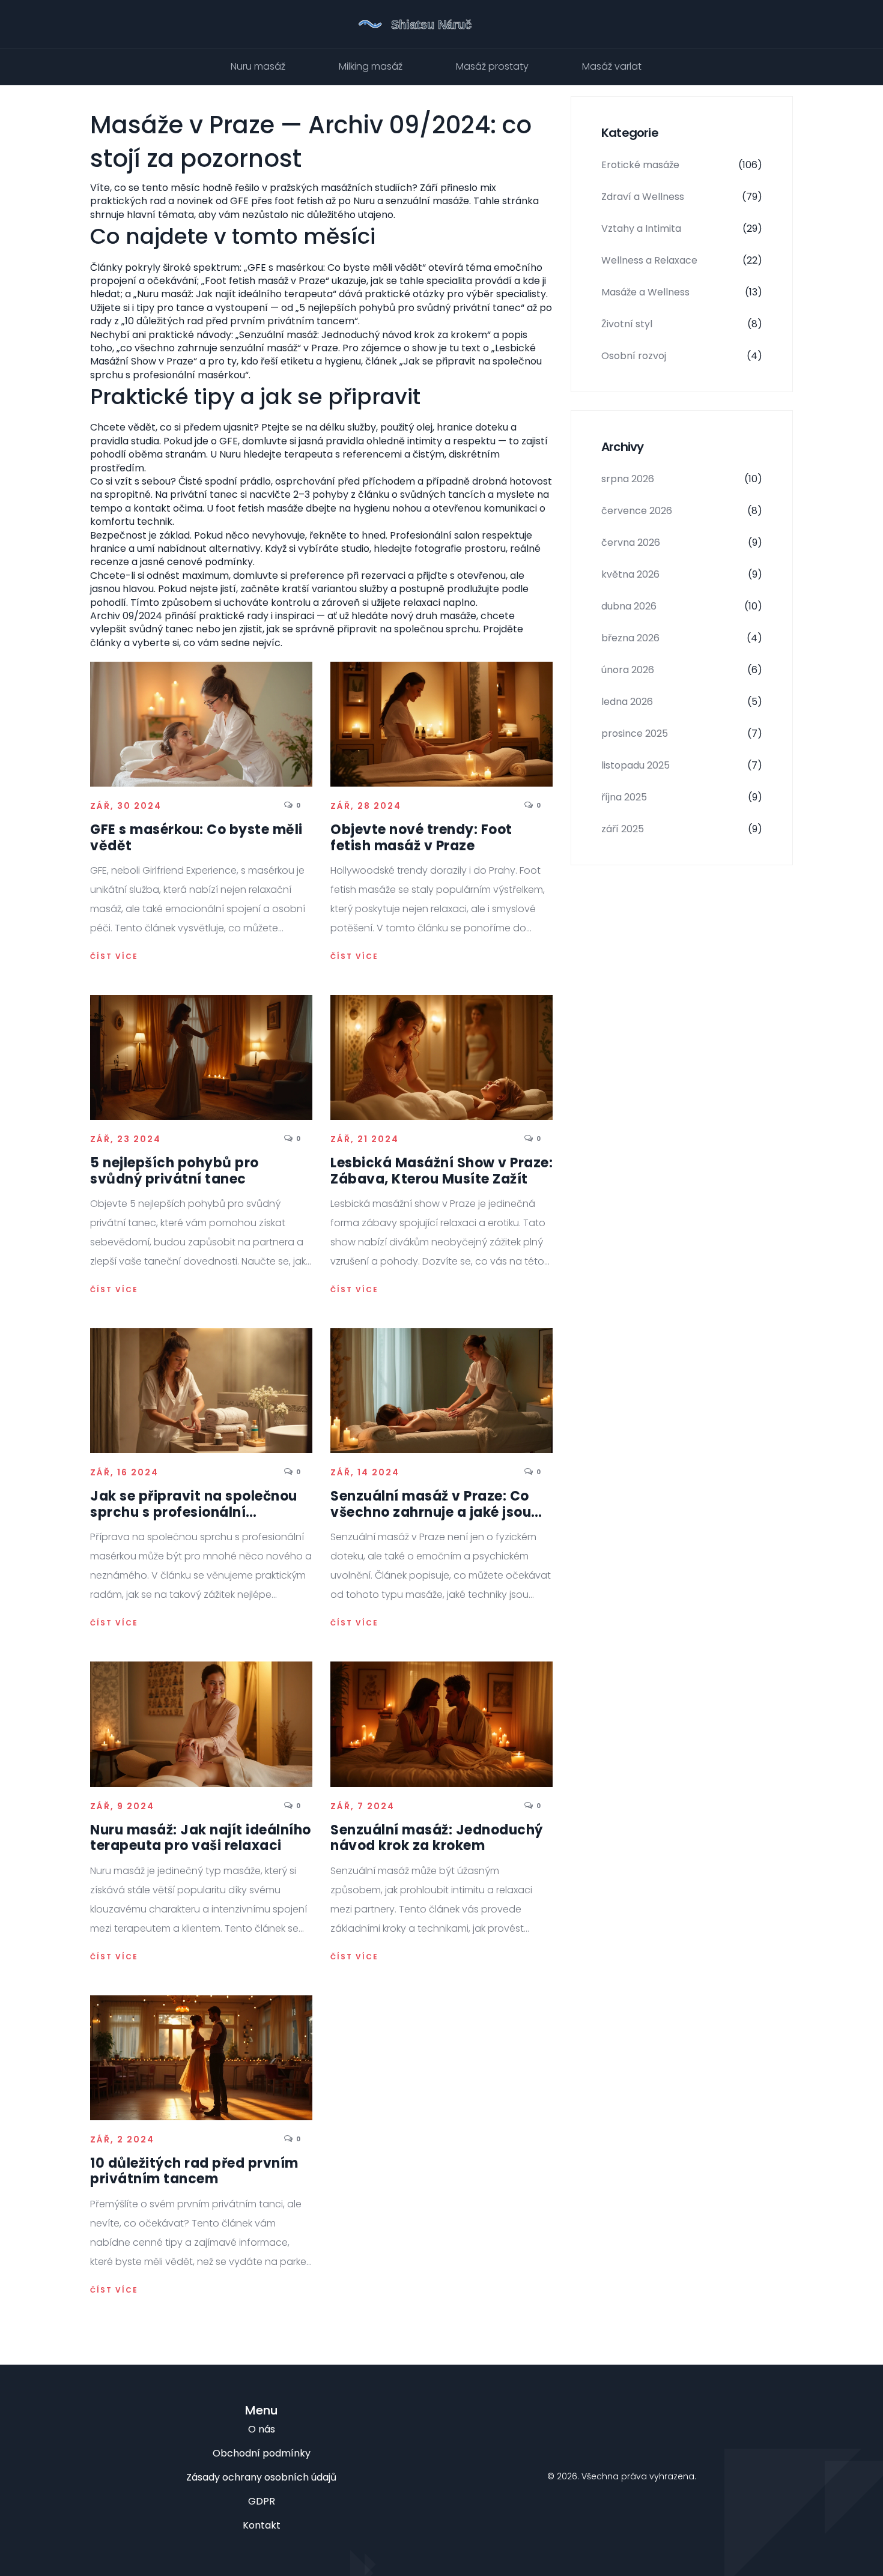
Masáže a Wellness (682, 292)
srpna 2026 (682, 479)
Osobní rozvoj (682, 356)
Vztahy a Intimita (682, 228)
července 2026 (682, 511)
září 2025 (682, 829)
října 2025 (682, 797)
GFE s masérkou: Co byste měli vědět (196, 838)
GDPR (262, 2501)
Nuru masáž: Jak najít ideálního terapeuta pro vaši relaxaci (201, 1838)
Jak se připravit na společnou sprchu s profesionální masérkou (194, 1504)
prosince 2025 (682, 733)
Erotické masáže (682, 165)
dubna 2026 (682, 606)
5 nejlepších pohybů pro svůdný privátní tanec (174, 1171)
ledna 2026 (682, 702)
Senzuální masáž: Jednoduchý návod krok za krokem (437, 1838)
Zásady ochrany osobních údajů (261, 2477)
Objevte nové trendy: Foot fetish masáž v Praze (421, 838)
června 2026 (682, 543)
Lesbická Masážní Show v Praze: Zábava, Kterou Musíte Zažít (441, 1171)
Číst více (114, 957)
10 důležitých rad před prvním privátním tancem (194, 2172)
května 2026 (682, 574)
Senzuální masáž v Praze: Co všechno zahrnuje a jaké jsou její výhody (431, 1504)
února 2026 (682, 670)
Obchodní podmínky (262, 2453)
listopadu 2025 (682, 765)
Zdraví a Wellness (682, 197)
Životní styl (682, 324)
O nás (262, 2429)
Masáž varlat (612, 66)
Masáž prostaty (492, 66)
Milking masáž (371, 66)
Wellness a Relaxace (682, 260)
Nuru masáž (258, 66)
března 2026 (682, 638)
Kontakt (262, 2525)
